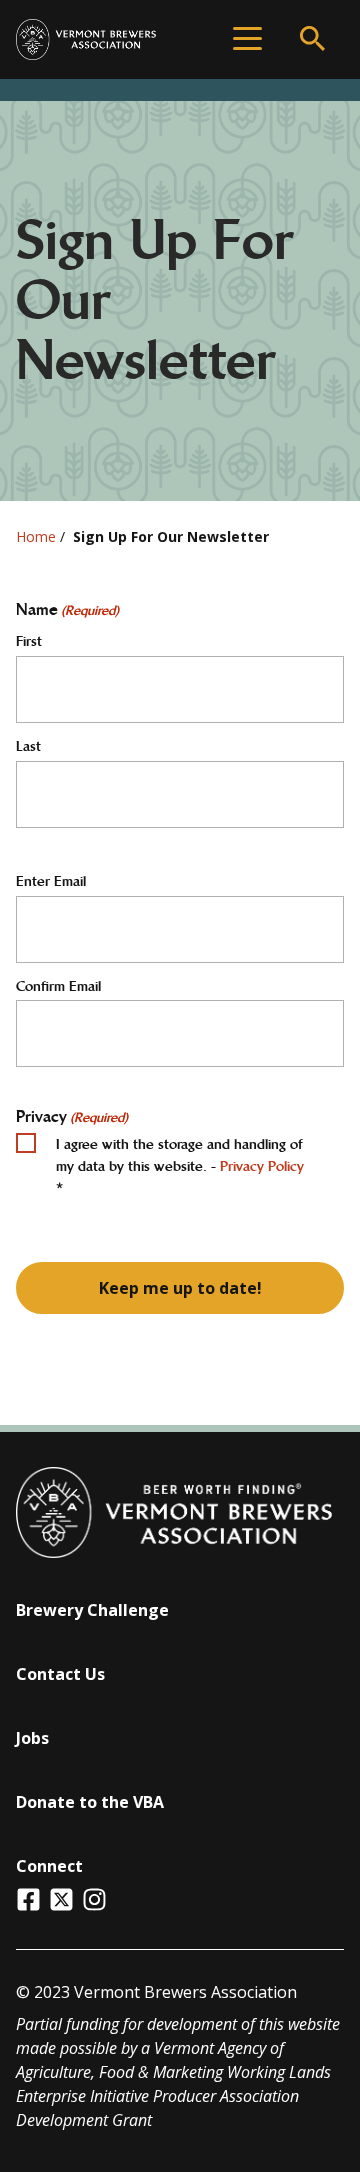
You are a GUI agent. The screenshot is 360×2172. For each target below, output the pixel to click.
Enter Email (51, 881)
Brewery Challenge (92, 1610)
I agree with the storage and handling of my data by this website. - (180, 1166)
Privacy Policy (262, 1166)
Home (36, 536)
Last (28, 746)
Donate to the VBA (90, 1802)
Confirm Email (58, 986)
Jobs (32, 1738)
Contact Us (60, 1674)
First (29, 641)
